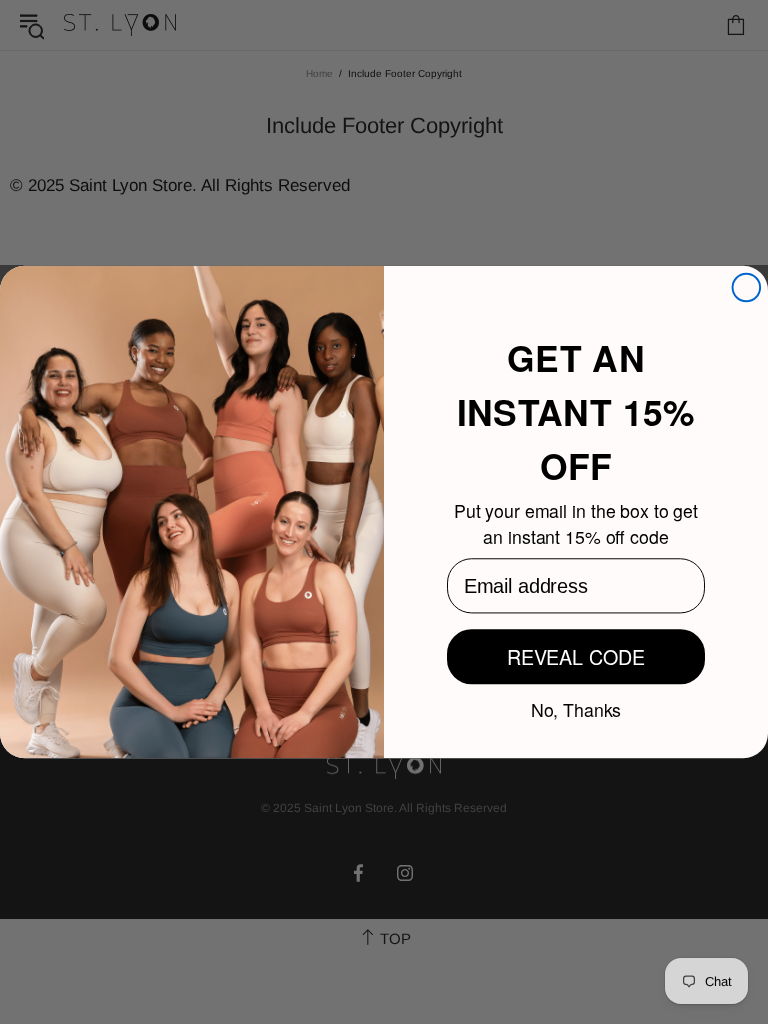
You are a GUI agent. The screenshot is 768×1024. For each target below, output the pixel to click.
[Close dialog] (747, 288)
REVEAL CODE (576, 656)
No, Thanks (576, 708)
